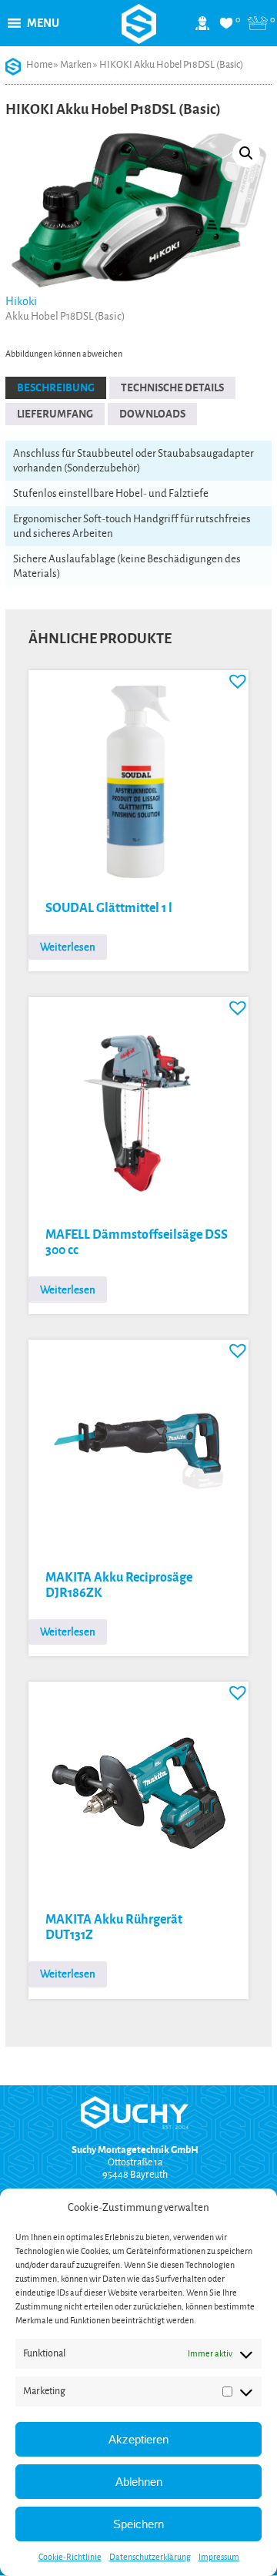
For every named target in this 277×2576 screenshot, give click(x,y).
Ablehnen (139, 2482)
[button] (43, 23)
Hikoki (21, 301)
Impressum (219, 2557)
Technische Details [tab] (172, 388)
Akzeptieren (138, 2439)
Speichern (138, 2524)
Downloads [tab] (152, 414)
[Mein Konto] (202, 29)
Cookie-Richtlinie (70, 2557)
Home (39, 65)
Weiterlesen (68, 947)
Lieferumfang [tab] (55, 414)
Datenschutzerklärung (150, 2557)
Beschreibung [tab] (56, 388)
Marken (76, 65)
